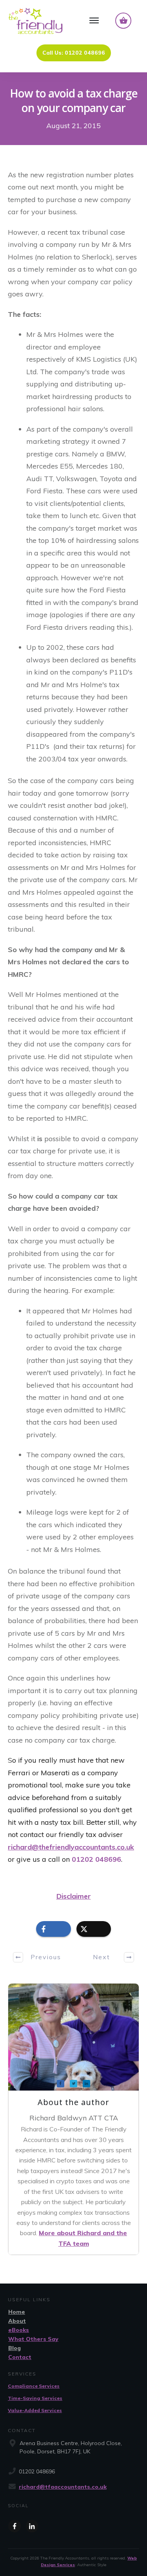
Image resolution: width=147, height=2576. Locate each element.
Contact (20, 2357)
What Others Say (33, 2339)
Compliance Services (34, 2386)
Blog (15, 2348)
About (17, 2321)
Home (17, 2312)
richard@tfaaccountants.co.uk (63, 2487)
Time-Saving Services (35, 2398)
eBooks (19, 2330)
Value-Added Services (35, 2410)
